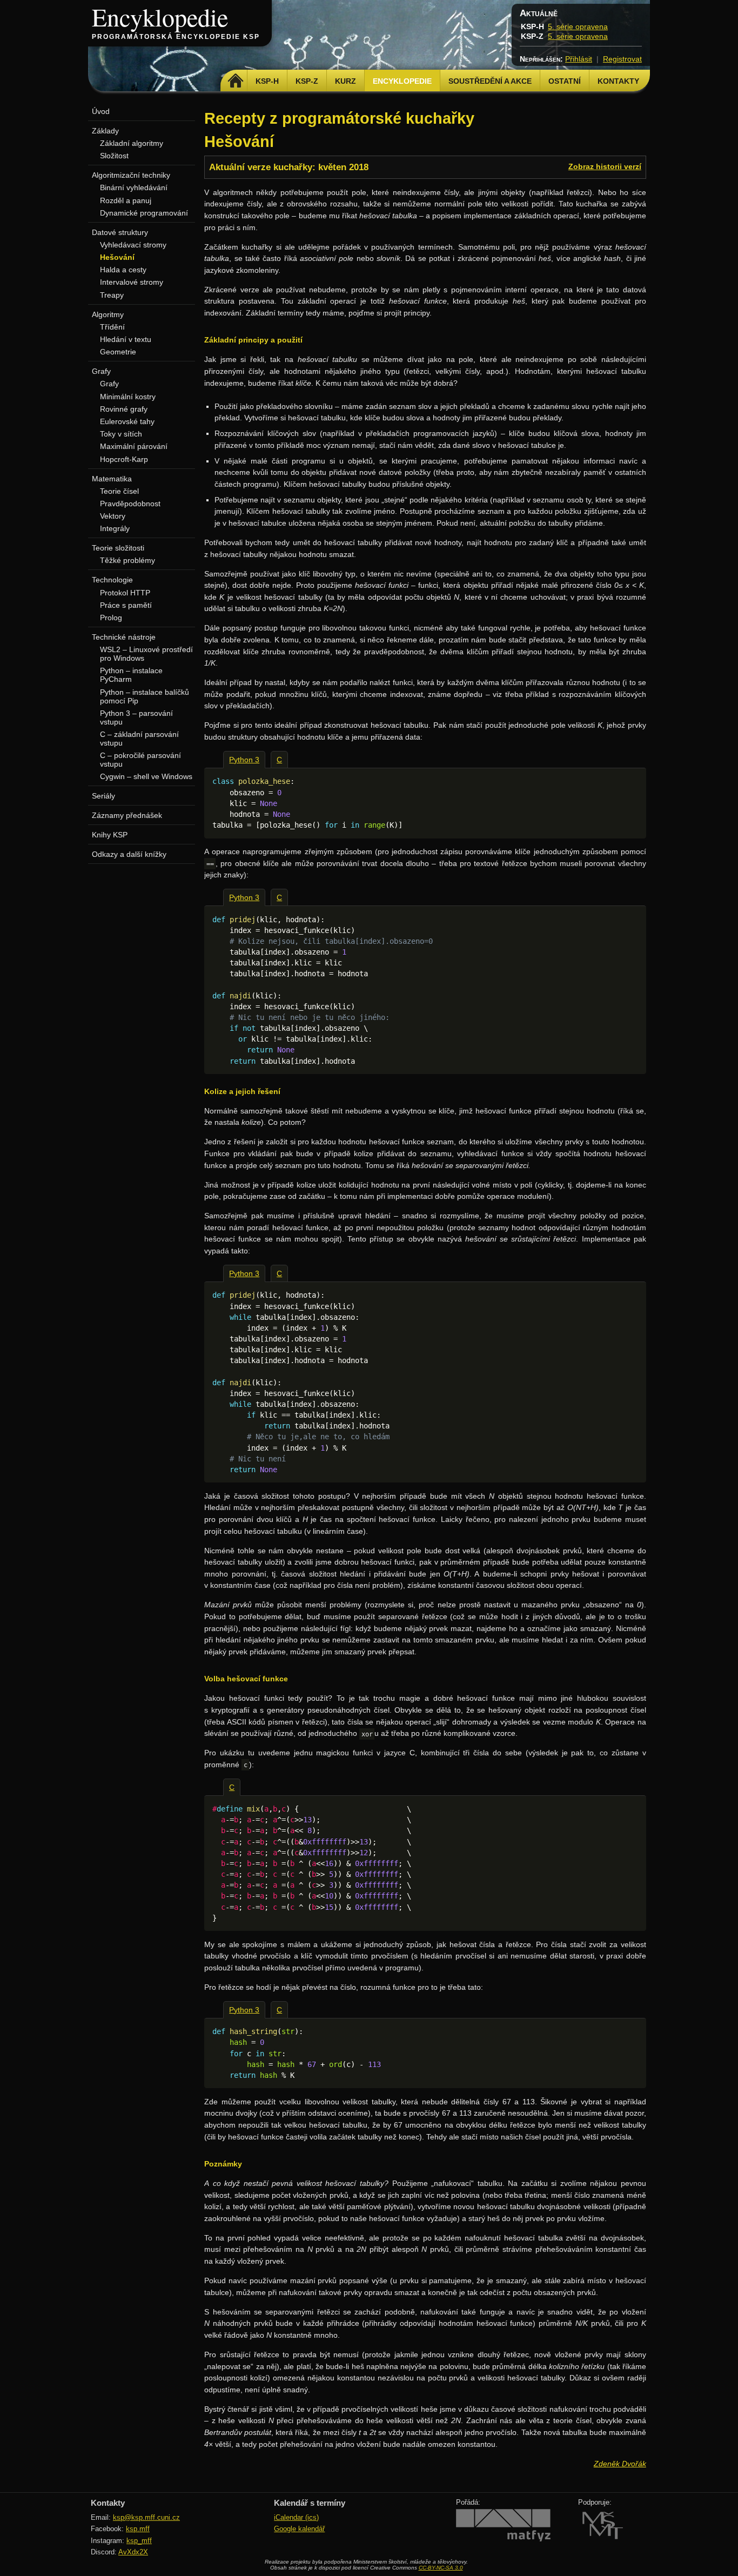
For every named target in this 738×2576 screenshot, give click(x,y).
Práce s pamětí (126, 605)
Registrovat (622, 59)
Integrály (115, 528)
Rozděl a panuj (126, 200)
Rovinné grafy (124, 409)
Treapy (112, 295)
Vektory (113, 516)
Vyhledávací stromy (133, 245)
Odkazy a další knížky (129, 854)
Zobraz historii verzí (605, 166)
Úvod (101, 111)
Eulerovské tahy (127, 421)
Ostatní (565, 81)
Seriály (103, 796)
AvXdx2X (133, 2552)
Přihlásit (579, 59)
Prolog (111, 618)
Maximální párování (134, 446)
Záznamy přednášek (127, 815)
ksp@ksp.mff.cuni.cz (146, 2517)
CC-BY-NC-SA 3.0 (441, 2568)
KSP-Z (307, 81)
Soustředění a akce (490, 81)
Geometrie (118, 352)
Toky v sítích (121, 434)
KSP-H (267, 81)
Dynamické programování (144, 213)
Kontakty (618, 81)
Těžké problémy (128, 560)
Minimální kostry (128, 397)
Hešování (117, 257)
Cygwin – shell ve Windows (146, 776)
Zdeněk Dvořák (620, 2464)
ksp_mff (139, 2541)
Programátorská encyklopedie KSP (176, 37)
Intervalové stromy (132, 282)
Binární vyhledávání (134, 187)
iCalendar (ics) (296, 2517)
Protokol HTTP (125, 593)
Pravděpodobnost (130, 504)
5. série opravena (578, 26)
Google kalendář (299, 2529)
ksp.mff (138, 2529)
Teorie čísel (119, 491)
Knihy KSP (110, 835)
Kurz (345, 81)
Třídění (112, 327)
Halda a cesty (123, 270)
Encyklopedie (160, 17)
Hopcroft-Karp (124, 459)
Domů (235, 81)
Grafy (109, 384)
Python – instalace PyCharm (131, 675)
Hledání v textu (126, 339)
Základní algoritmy (132, 143)
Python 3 (244, 760)
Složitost (114, 156)
